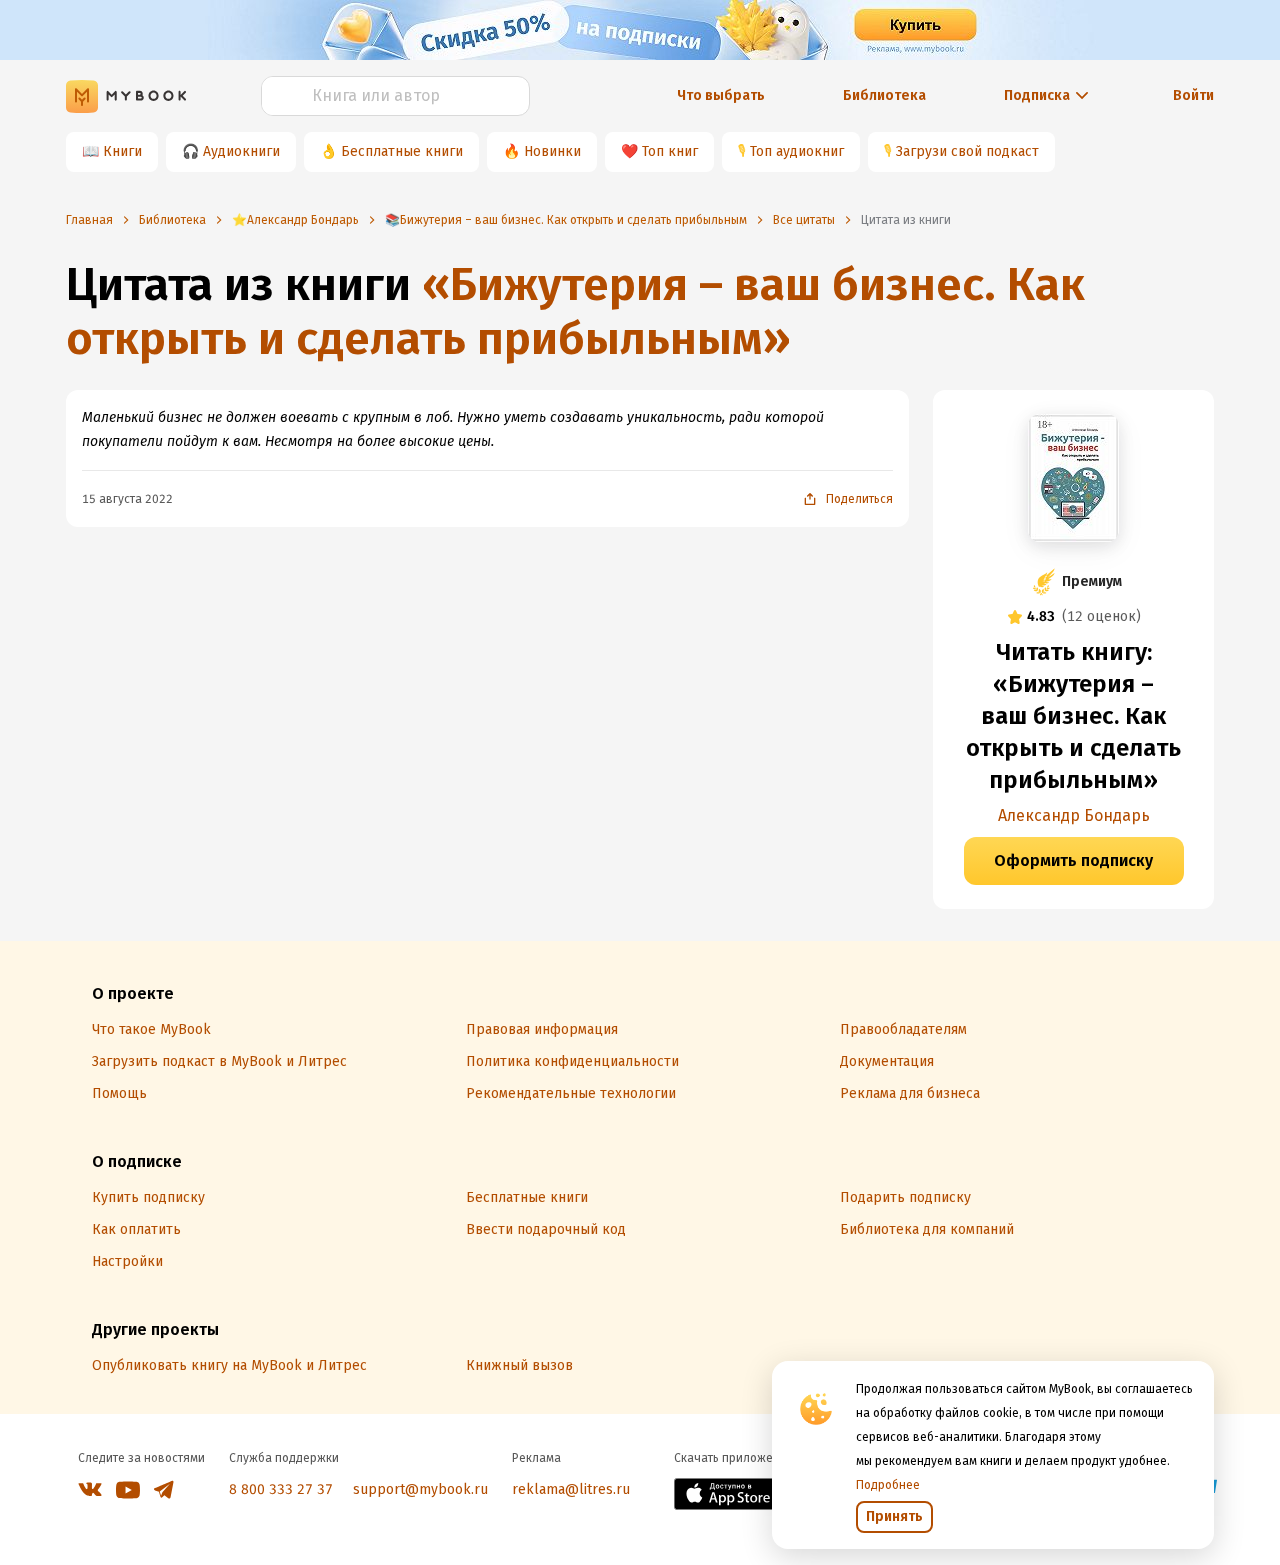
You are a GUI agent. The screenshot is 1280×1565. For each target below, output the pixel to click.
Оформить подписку (1073, 860)
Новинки (552, 151)
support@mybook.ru (420, 1489)
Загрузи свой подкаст (967, 151)
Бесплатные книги (402, 151)
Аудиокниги (241, 151)
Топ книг (670, 151)
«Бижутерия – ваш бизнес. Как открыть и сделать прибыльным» (575, 311)
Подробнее (888, 1485)
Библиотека (884, 95)
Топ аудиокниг (797, 151)
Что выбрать (721, 95)
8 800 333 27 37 (281, 1489)
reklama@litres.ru (571, 1489)
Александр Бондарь (1074, 815)
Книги (122, 151)
